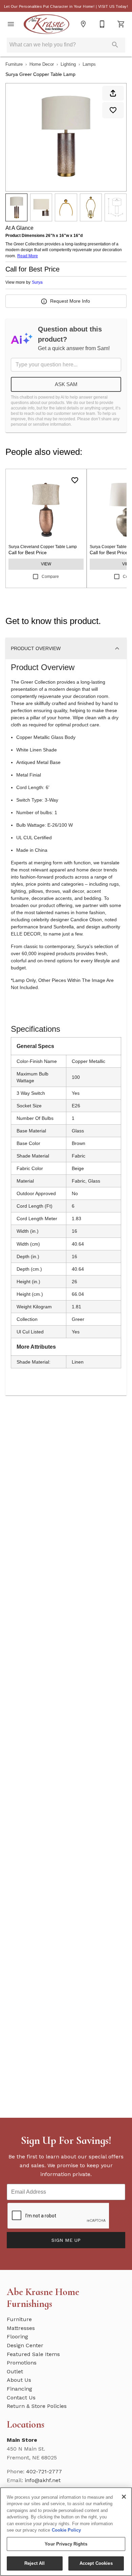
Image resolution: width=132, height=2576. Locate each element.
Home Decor (42, 64)
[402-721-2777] (102, 24)
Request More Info (70, 301)
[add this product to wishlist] (113, 110)
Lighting (68, 64)
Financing (19, 2389)
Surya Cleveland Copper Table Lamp (43, 547)
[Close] (124, 2497)
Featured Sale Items (33, 2354)
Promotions (22, 2363)
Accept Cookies (96, 2563)
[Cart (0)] (121, 24)
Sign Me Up (66, 2240)
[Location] (83, 24)
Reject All (35, 2563)
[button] (11, 24)
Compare (50, 577)
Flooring (17, 2337)
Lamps (89, 64)
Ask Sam (66, 384)
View (46, 564)
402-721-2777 (44, 2471)
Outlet (15, 2371)
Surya (37, 282)
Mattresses (21, 2328)
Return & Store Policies (37, 2406)
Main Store (22, 2440)
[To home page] (47, 24)
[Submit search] (115, 45)
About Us (19, 2380)
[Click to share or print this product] (113, 93)
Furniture (14, 64)
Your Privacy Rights (66, 2544)
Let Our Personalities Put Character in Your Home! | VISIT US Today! (66, 6)
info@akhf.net (43, 2480)
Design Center (25, 2345)
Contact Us (21, 2398)
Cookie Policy (66, 2530)
